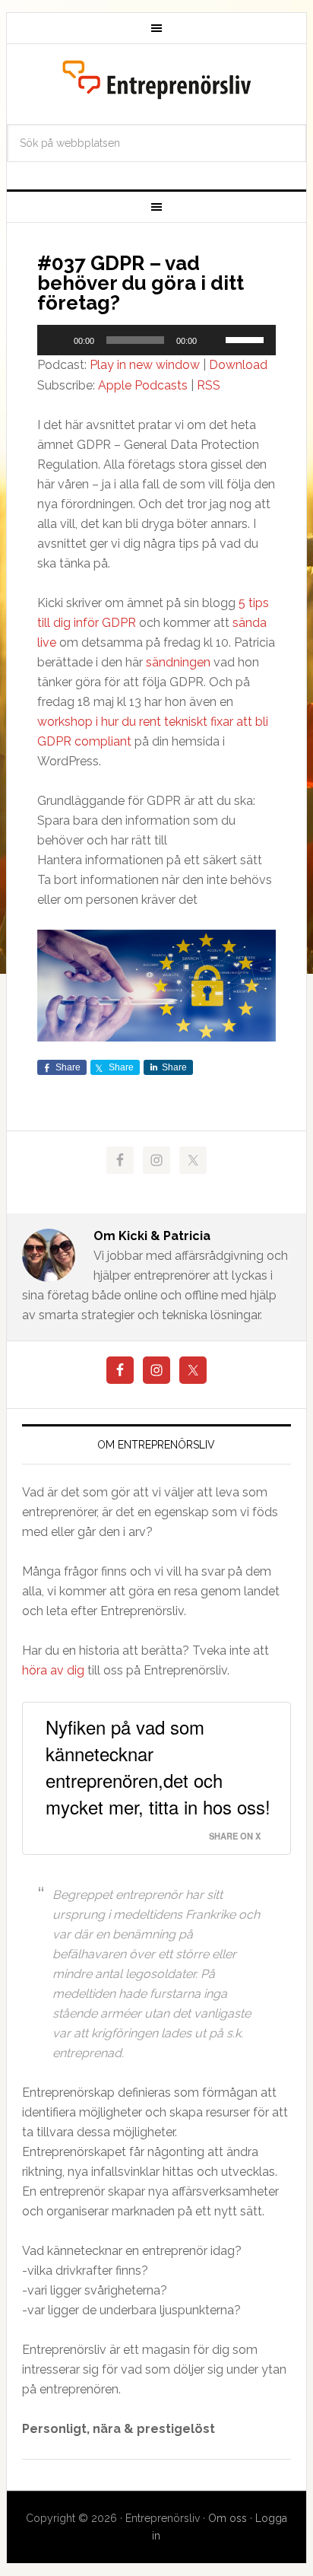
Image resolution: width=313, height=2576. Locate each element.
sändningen (178, 662)
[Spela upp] (57, 340)
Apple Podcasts (143, 385)
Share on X (235, 1836)
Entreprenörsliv (156, 80)
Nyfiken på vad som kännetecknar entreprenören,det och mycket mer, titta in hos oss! (158, 1767)
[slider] (247, 339)
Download (238, 365)
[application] (156, 340)
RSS (209, 385)
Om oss (228, 2518)
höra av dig (53, 1670)
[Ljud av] (213, 340)
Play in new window (145, 365)
